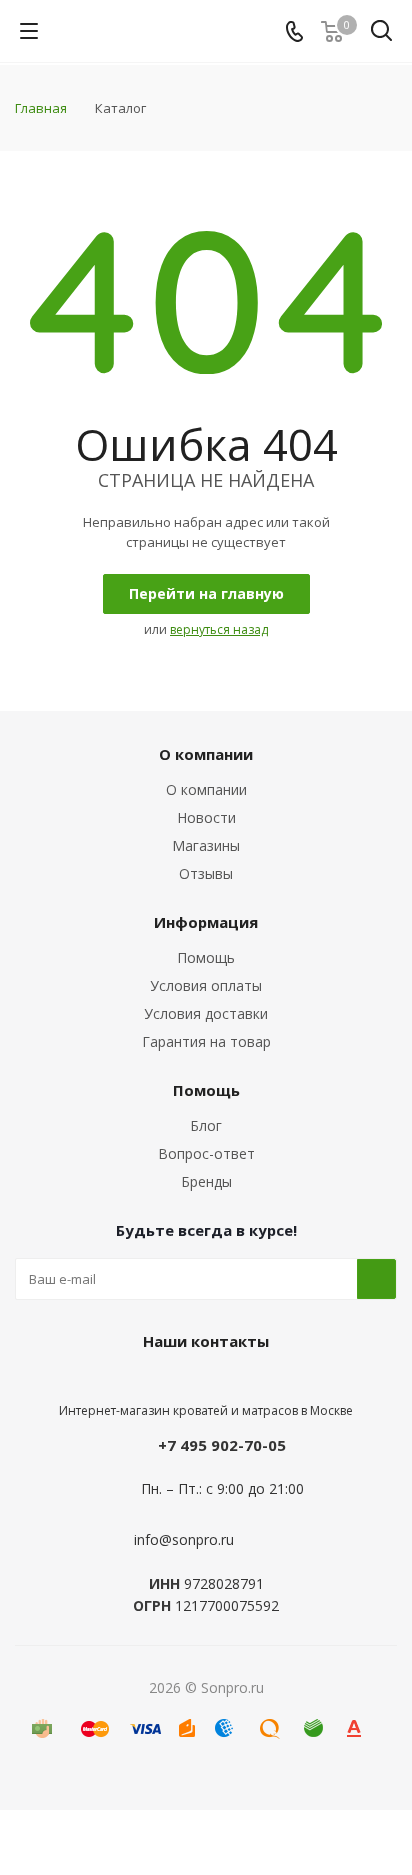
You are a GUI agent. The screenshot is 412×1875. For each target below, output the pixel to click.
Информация (206, 922)
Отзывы (206, 873)
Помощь (206, 957)
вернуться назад (219, 629)
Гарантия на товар (206, 1041)
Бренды (206, 1181)
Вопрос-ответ (206, 1153)
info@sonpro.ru (184, 1539)
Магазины (206, 845)
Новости (206, 817)
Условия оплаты (206, 985)
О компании (206, 789)
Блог (206, 1125)
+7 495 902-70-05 (222, 1445)
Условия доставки (206, 1013)
